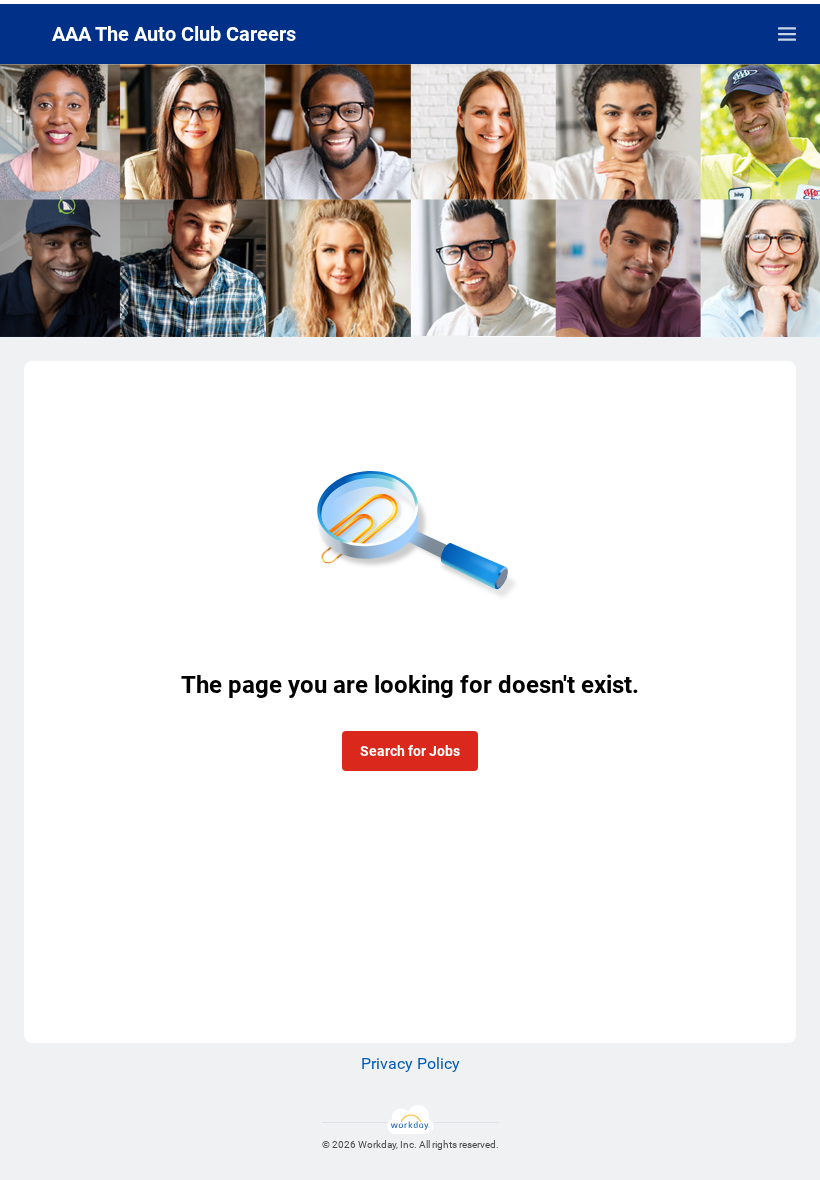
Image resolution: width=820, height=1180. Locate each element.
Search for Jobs (410, 751)
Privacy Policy (410, 1063)
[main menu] (787, 34)
